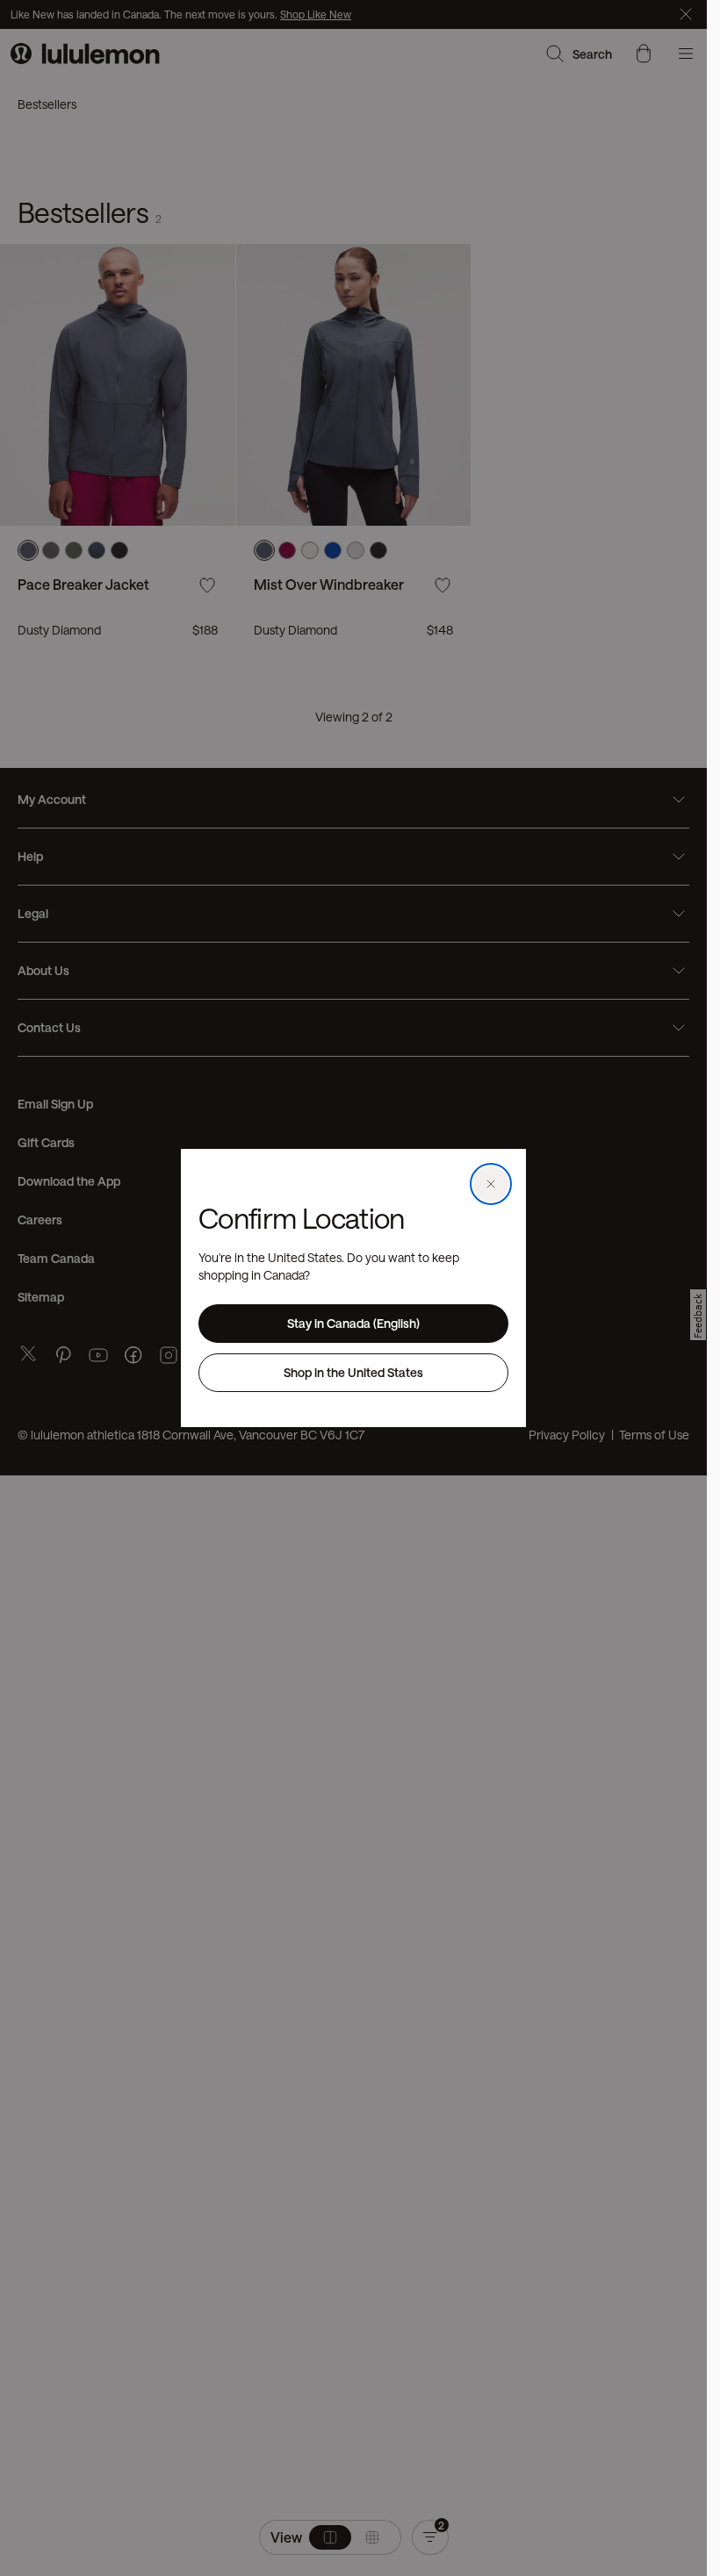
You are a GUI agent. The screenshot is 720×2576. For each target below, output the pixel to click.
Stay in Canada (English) (353, 1323)
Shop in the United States (353, 1372)
